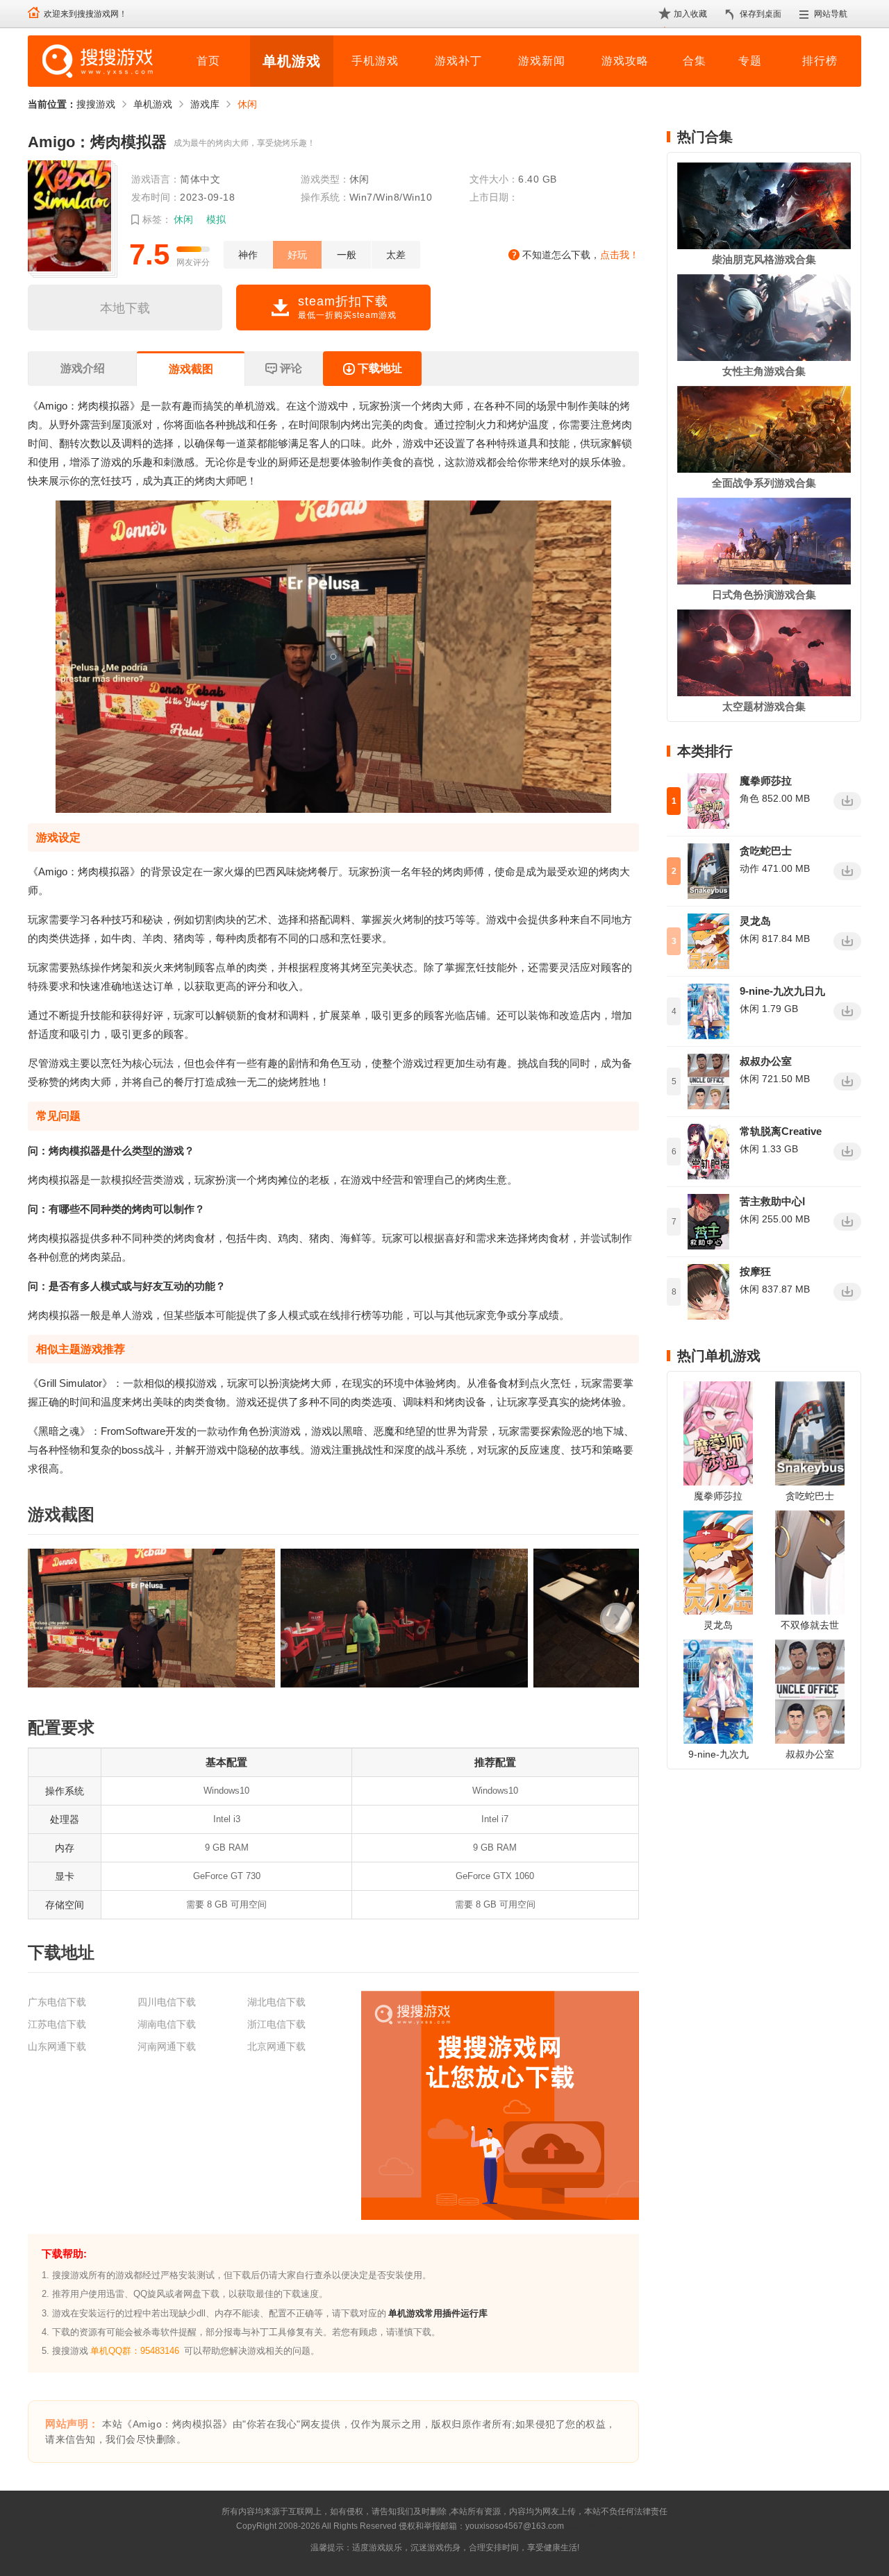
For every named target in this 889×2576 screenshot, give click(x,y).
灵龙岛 (755, 921)
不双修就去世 (810, 1625)
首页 (208, 61)
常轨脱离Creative (781, 1131)
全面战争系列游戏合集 (764, 483)
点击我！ (620, 255)
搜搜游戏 (96, 104)
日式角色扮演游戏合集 (764, 595)
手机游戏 (375, 61)
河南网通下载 (167, 2046)
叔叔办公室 (766, 1061)
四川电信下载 (167, 2002)
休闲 (247, 104)
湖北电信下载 (276, 2002)
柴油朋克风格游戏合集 (764, 259)
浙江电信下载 (276, 2024)
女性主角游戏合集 (764, 371)
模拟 (216, 219)
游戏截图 (191, 369)
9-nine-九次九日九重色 (782, 992)
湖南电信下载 (167, 2024)
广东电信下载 (57, 2002)
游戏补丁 (458, 61)
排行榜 (820, 61)
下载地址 (380, 368)
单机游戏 (292, 61)
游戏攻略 (625, 61)
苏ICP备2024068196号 (610, 2526)
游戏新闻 (542, 61)
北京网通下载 (276, 2046)
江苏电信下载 (57, 2024)
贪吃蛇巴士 (766, 851)
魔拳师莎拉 (766, 781)
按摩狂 (755, 1271)
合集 (695, 61)
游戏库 (205, 104)
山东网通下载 (57, 2046)
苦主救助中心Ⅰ (772, 1201)
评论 (291, 368)
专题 (750, 61)
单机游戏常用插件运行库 (438, 2313)
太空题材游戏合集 (764, 706)
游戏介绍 (83, 368)
